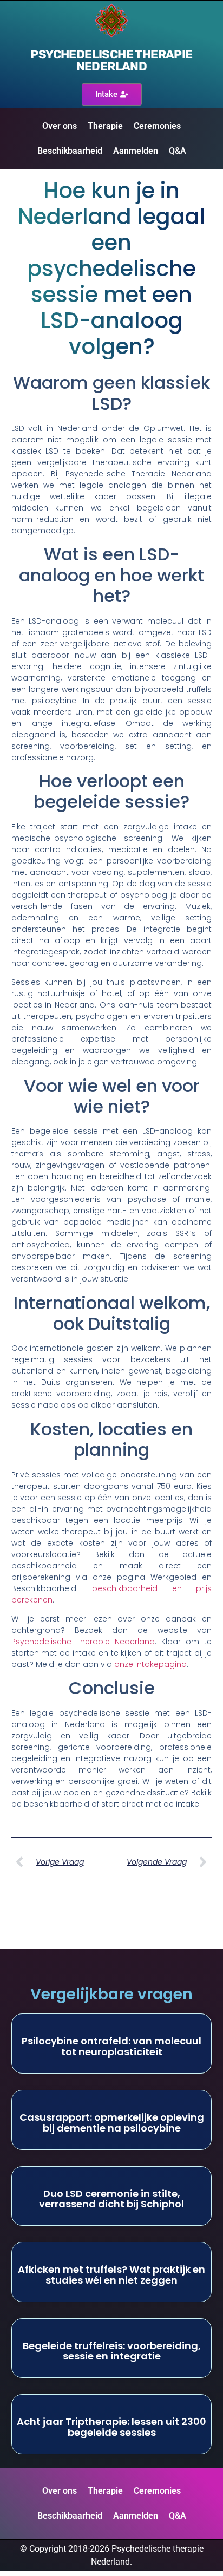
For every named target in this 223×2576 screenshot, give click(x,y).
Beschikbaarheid (70, 151)
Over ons (60, 126)
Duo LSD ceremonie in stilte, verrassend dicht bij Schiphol (111, 2199)
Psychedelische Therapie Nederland (83, 1642)
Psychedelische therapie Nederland (111, 60)
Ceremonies (157, 126)
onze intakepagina (150, 1664)
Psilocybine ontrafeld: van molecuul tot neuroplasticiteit (111, 2046)
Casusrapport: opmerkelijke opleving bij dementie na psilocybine (112, 2123)
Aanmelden (136, 151)
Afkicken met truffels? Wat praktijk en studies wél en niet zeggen (111, 2275)
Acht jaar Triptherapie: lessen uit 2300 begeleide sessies (111, 2427)
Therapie (105, 126)
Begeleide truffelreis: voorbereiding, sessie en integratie (112, 2351)
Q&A (178, 151)
